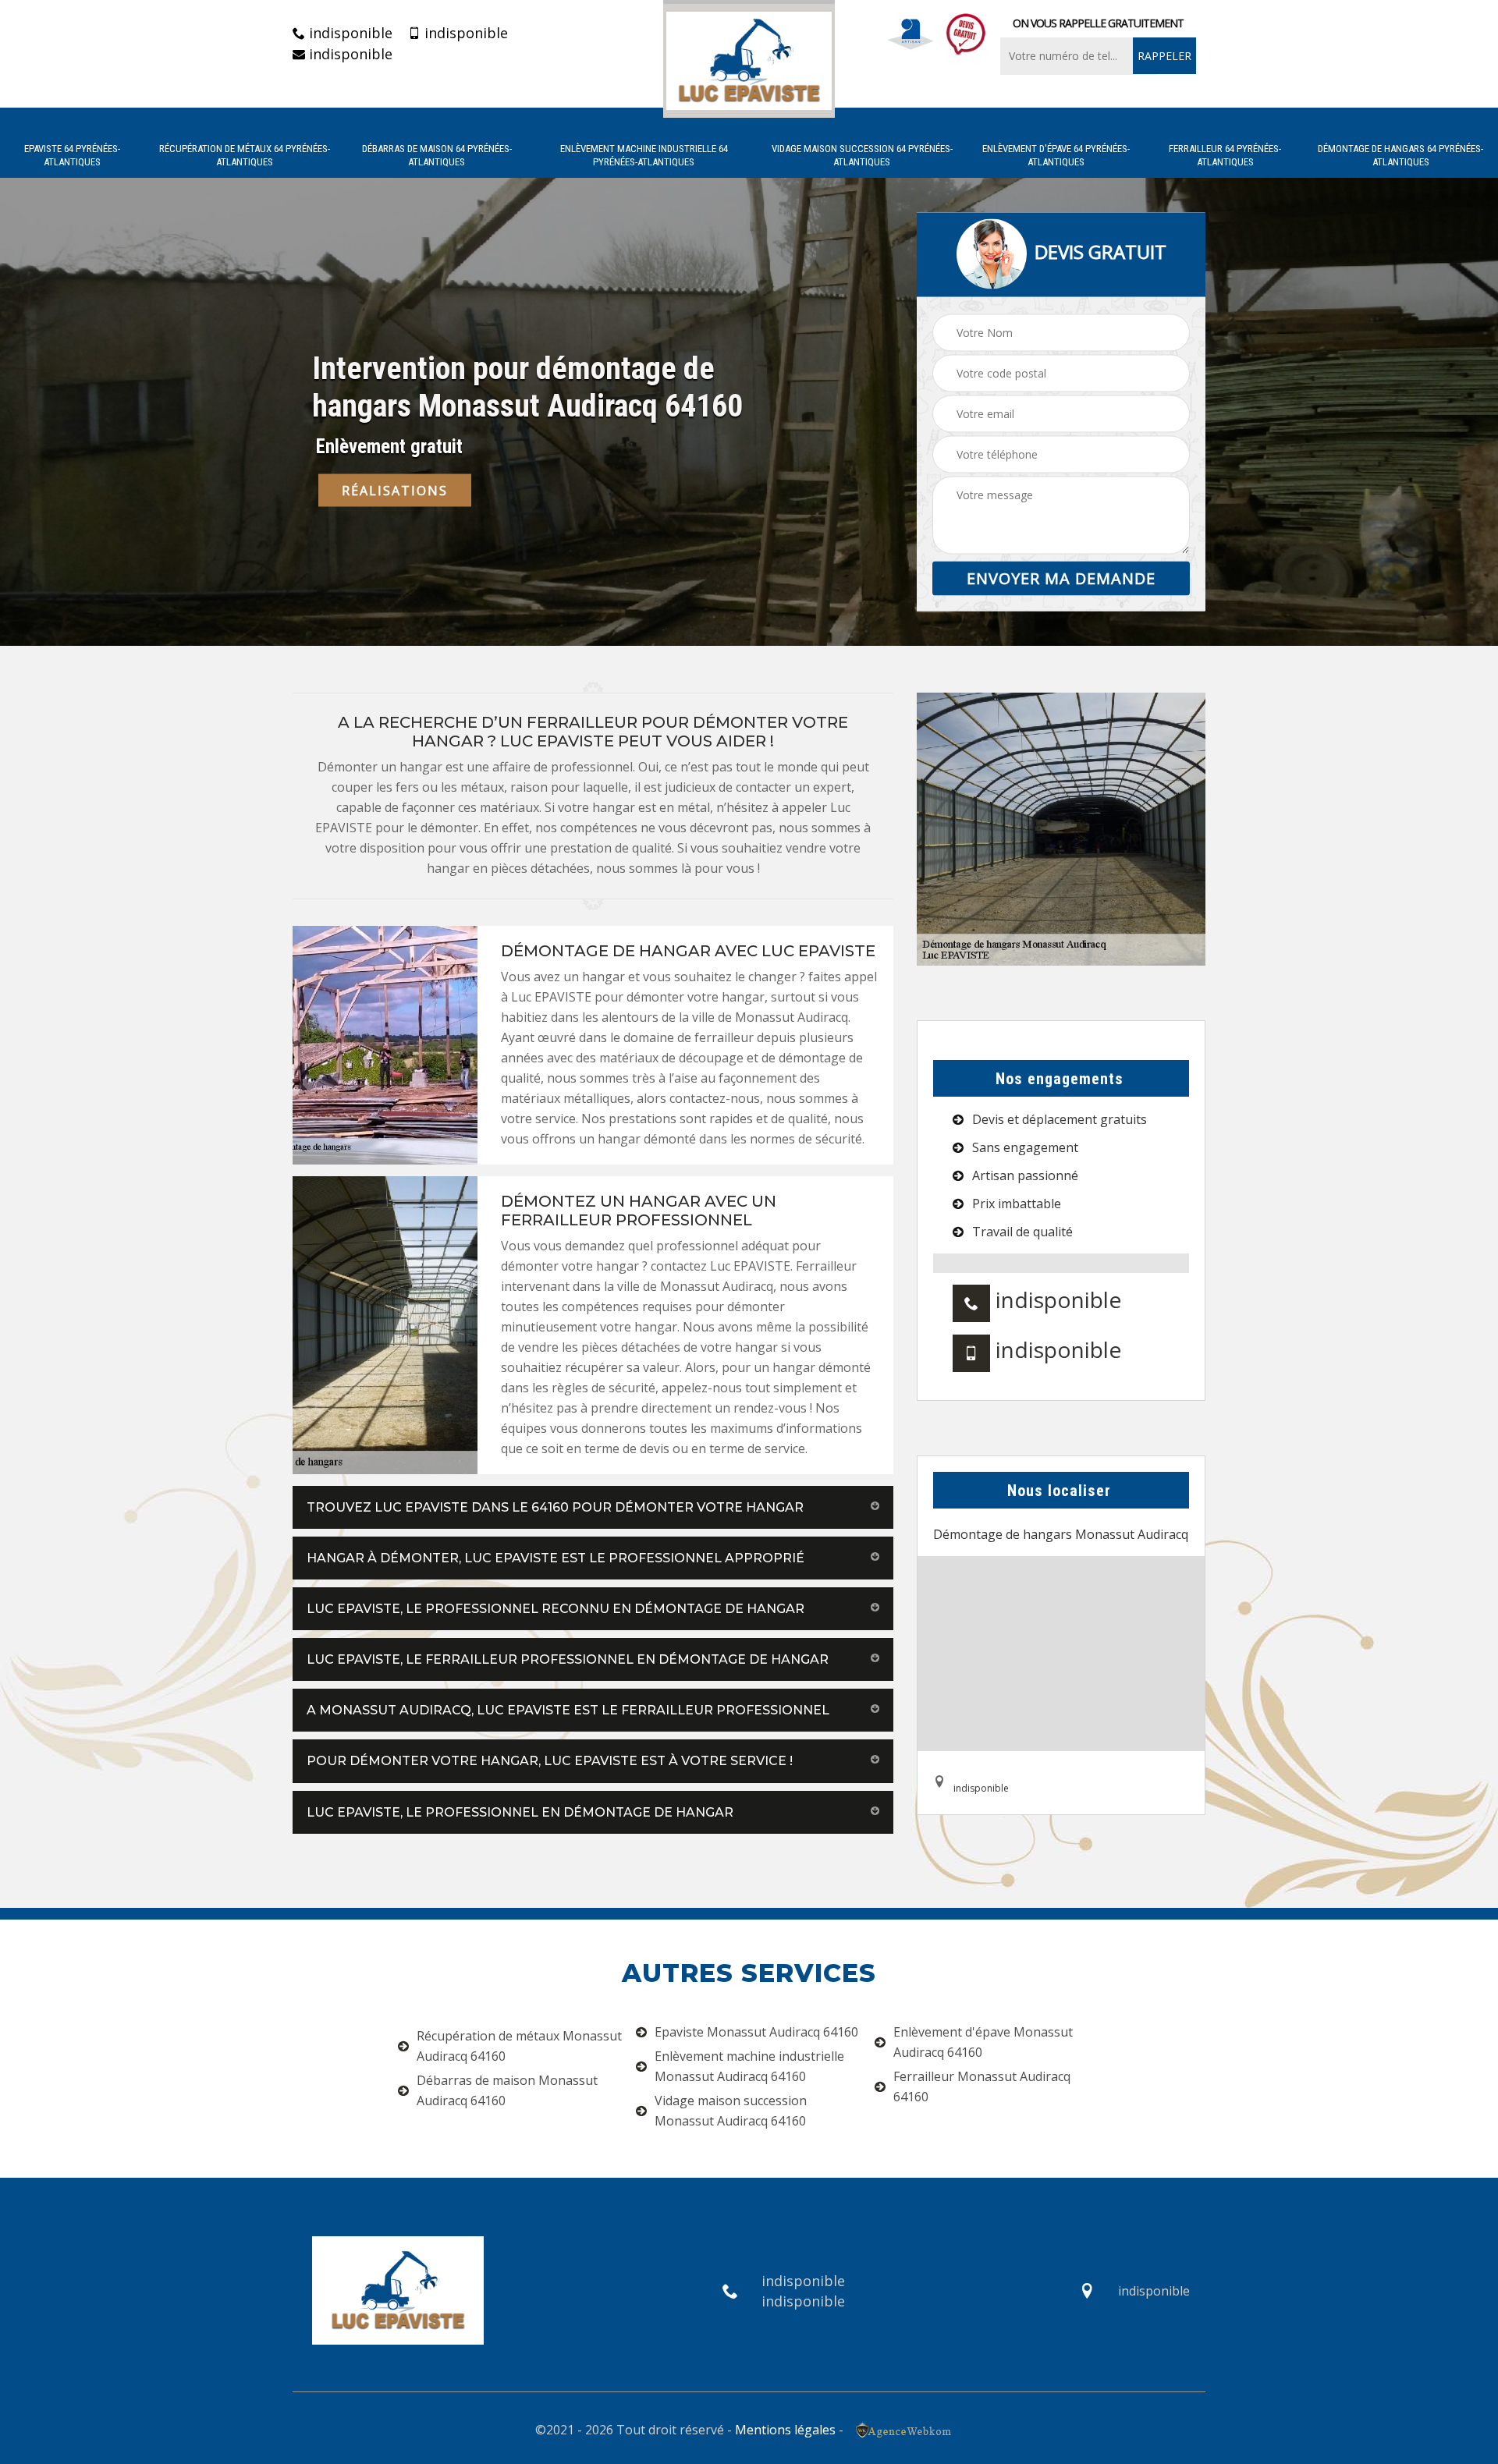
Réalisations (395, 491)
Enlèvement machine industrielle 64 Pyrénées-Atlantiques (644, 155)
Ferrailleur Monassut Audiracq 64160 (982, 2086)
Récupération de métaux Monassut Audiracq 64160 (519, 2046)
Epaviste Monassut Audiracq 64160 (756, 2032)
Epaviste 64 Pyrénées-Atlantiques (72, 155)
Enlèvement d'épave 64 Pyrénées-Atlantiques (1056, 155)
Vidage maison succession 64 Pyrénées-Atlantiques (862, 155)
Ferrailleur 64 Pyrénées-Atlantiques (1225, 155)
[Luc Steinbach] (749, 59)
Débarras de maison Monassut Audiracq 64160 (507, 2090)
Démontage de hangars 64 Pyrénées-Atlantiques (1400, 155)
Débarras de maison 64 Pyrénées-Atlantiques (437, 155)
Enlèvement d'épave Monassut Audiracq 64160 (983, 2042)
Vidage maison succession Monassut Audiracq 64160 (731, 2111)
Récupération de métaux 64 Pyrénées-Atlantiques (245, 155)
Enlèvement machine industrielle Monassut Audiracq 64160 (749, 2066)
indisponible (349, 33)
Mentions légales (785, 2430)
